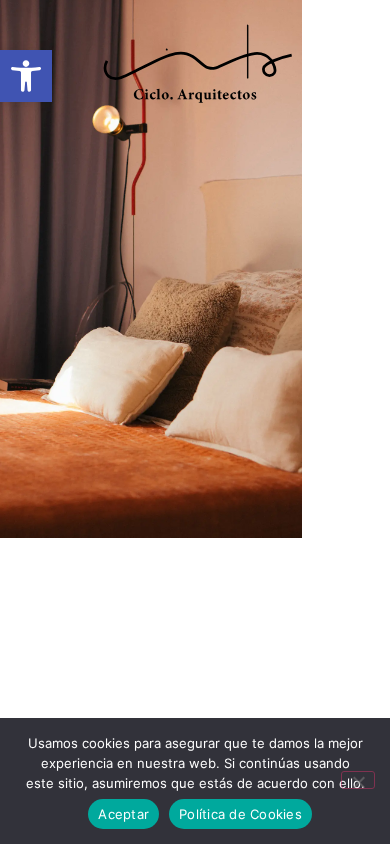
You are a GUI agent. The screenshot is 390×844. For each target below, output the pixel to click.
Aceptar (123, 814)
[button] (195, 135)
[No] (358, 780)
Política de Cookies (240, 814)
